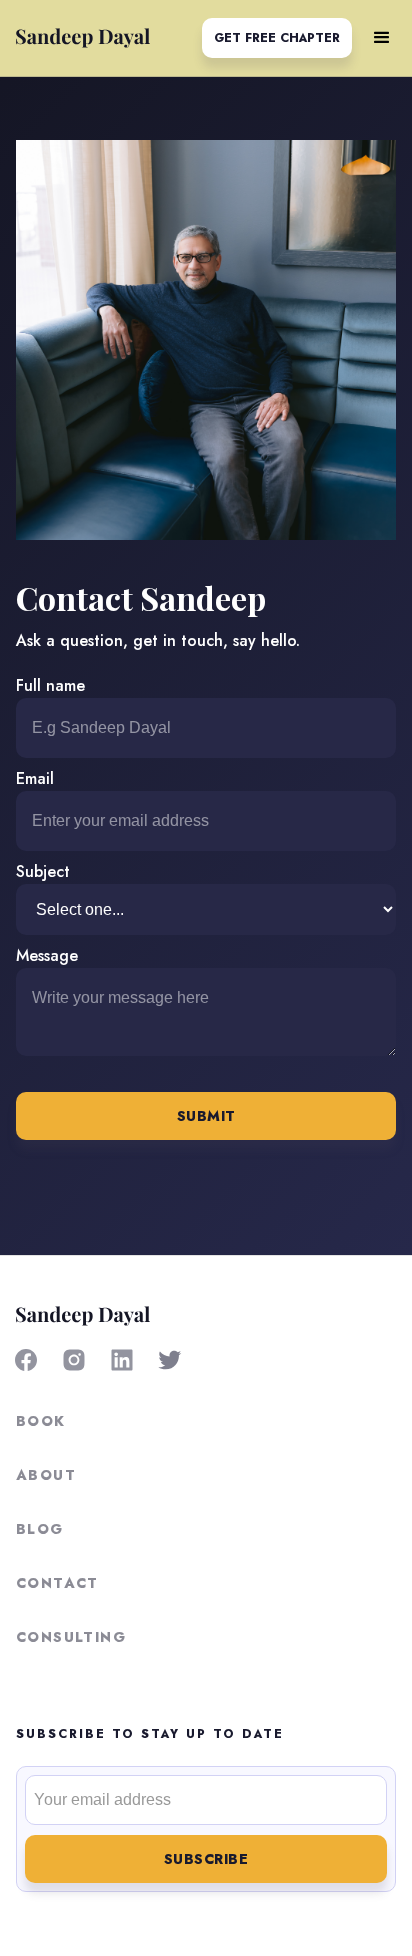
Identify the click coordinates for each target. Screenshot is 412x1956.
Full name (50, 685)
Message (47, 955)
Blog (40, 1529)
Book (41, 1421)
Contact (57, 1583)
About (46, 1475)
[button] (382, 38)
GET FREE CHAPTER (277, 38)
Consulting (71, 1637)
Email (35, 778)
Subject (43, 871)
